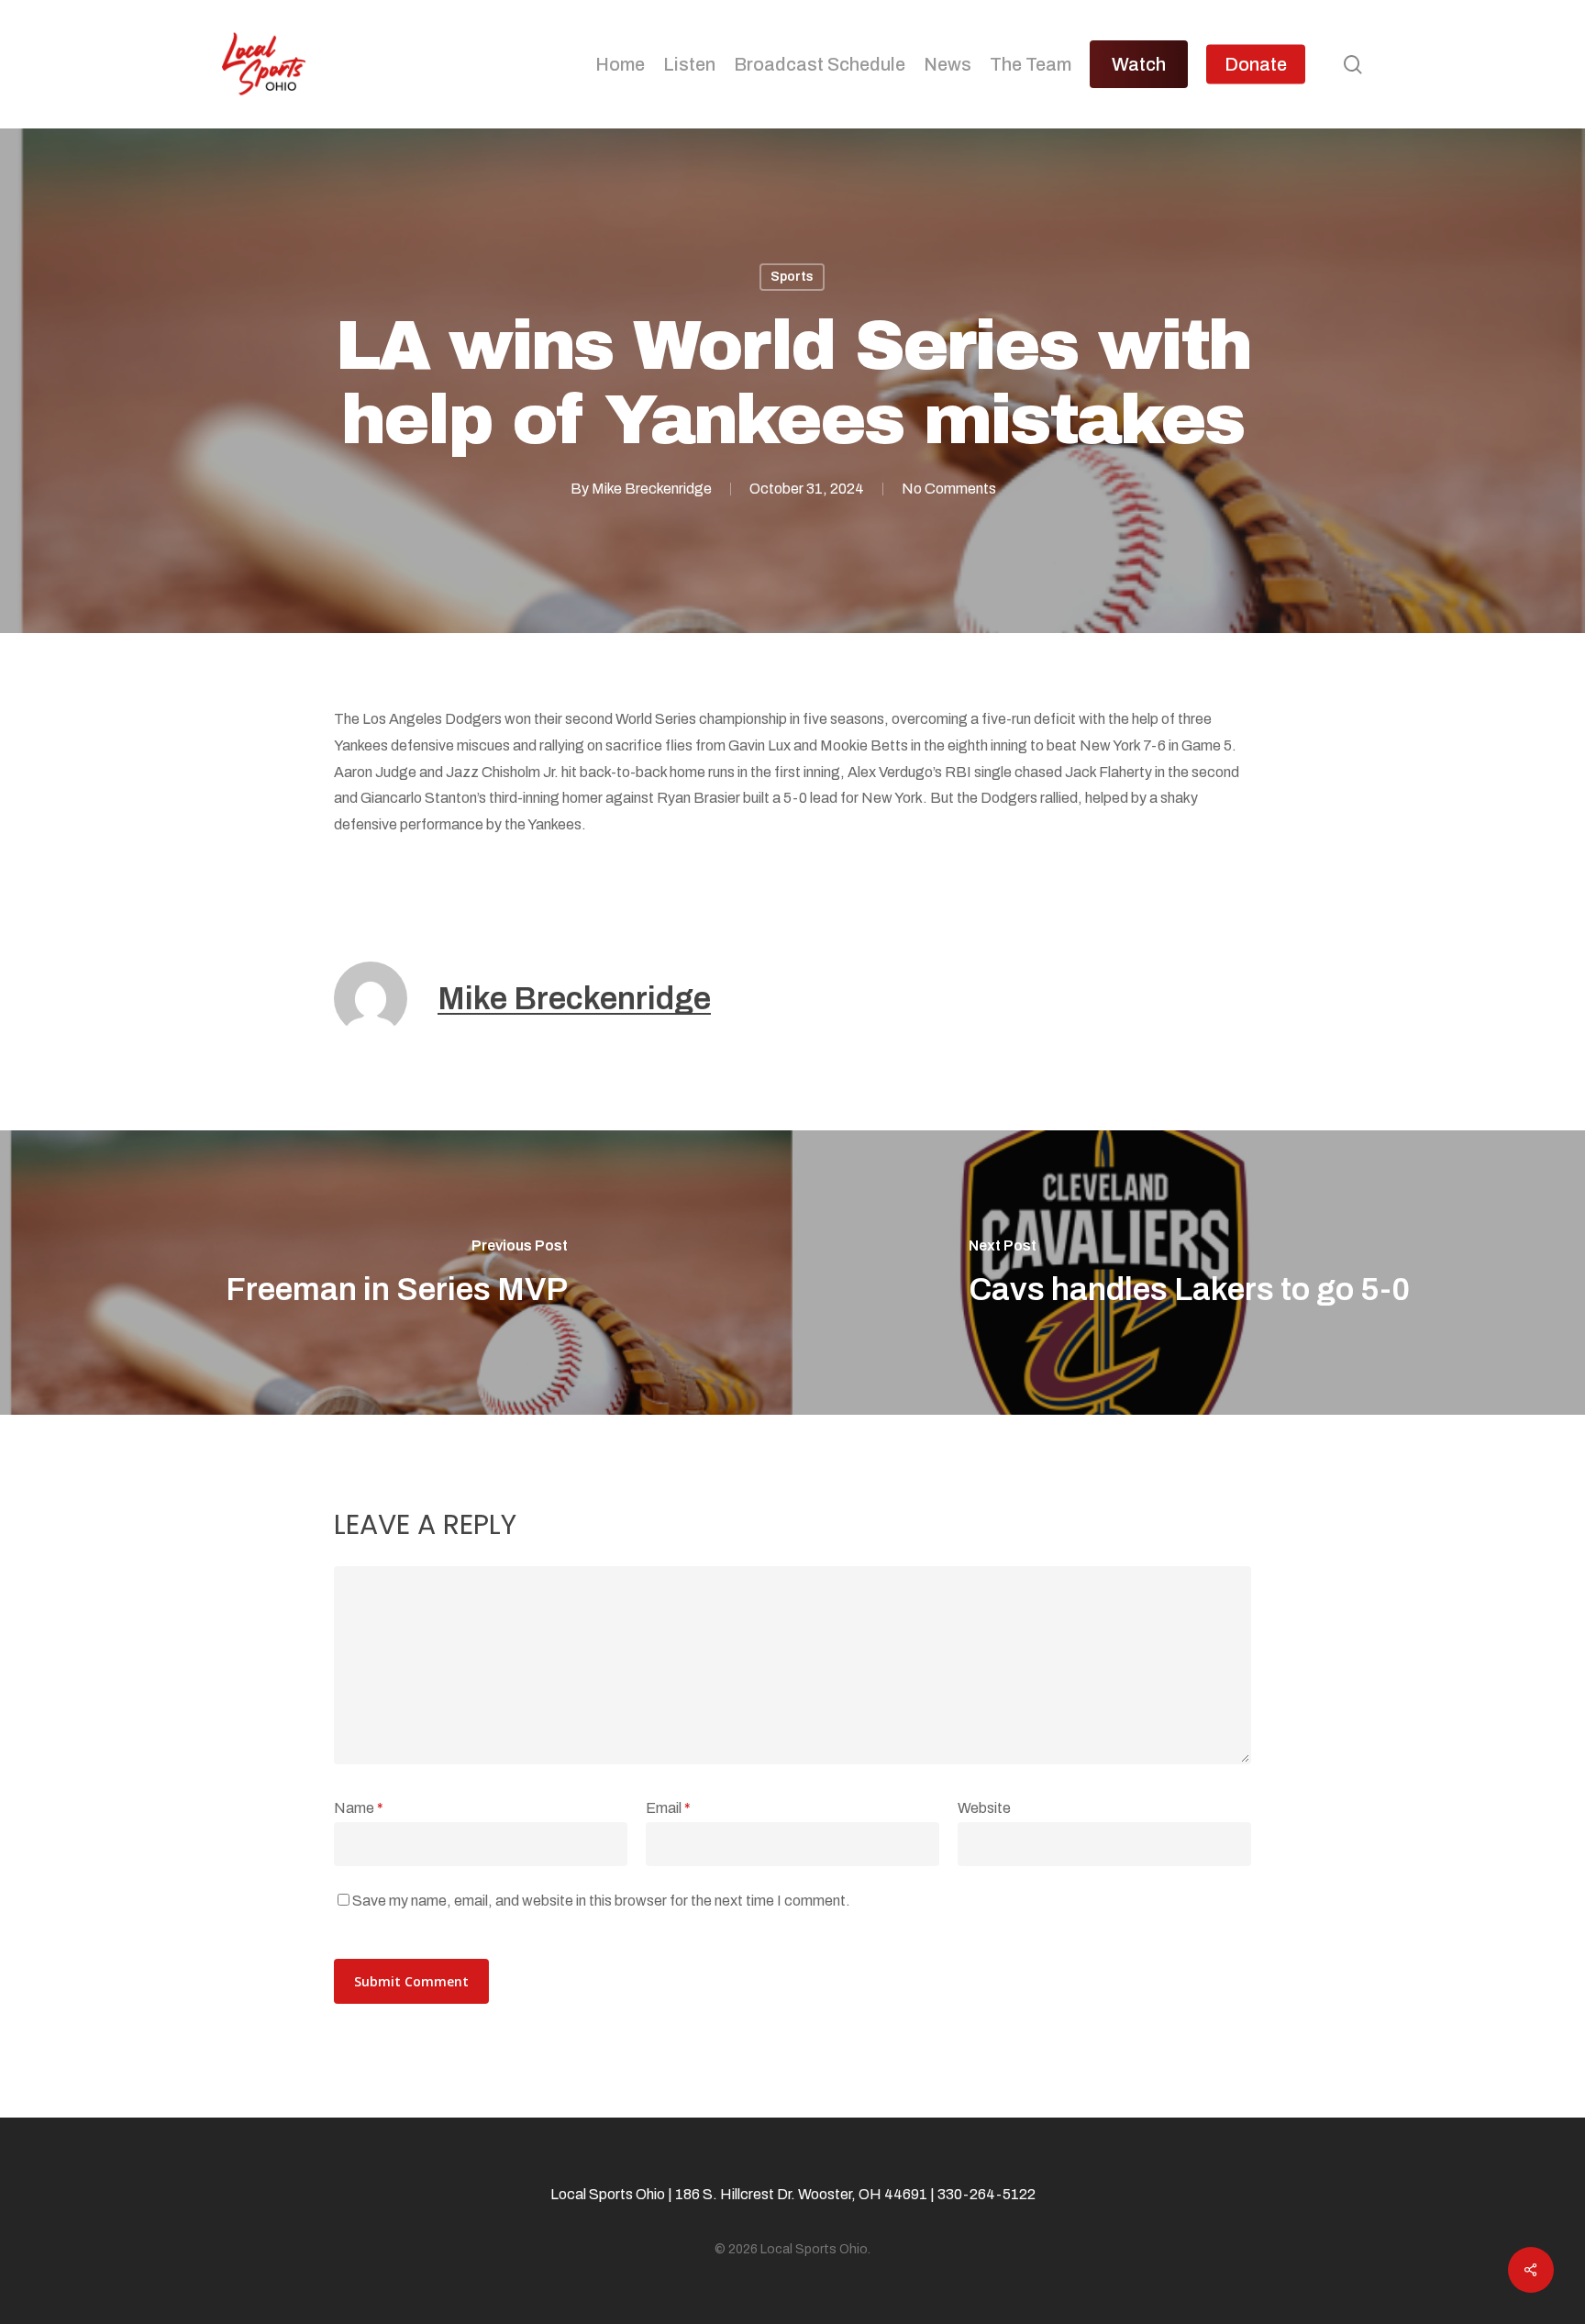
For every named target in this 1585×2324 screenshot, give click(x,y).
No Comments (949, 489)
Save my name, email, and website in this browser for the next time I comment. (601, 1901)
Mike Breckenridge (652, 489)
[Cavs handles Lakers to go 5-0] (1189, 1273)
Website (984, 1808)
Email (668, 1808)
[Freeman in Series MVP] (396, 1273)
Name (359, 1808)
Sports (792, 277)
